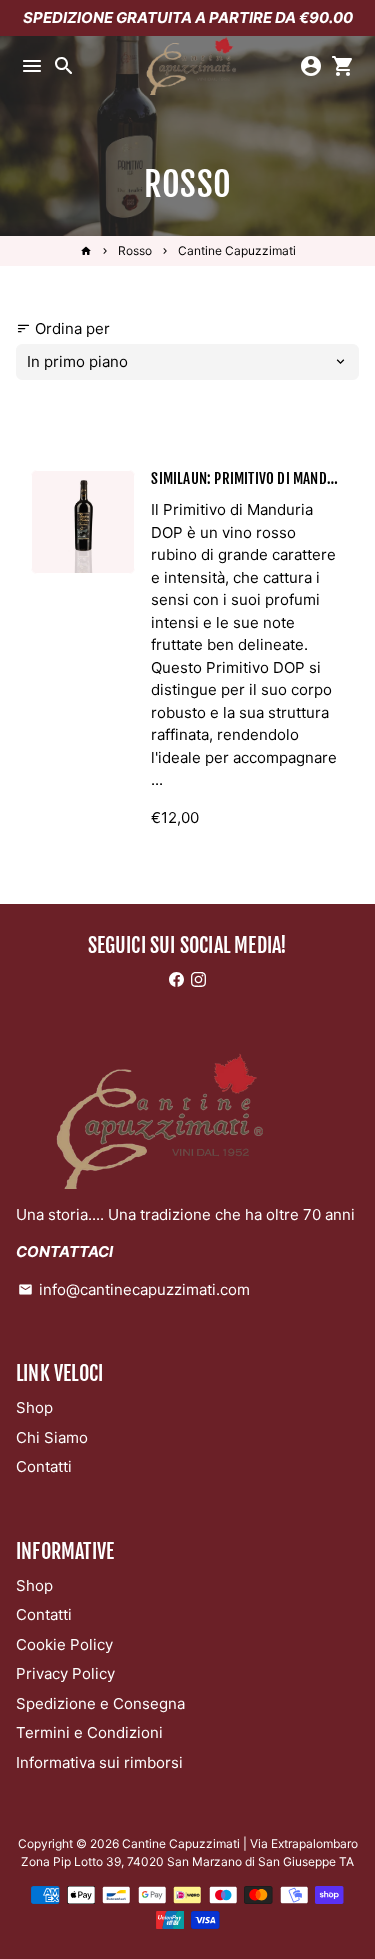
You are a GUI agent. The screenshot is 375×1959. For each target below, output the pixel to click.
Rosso (135, 250)
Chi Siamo (52, 1437)
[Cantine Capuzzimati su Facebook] (176, 979)
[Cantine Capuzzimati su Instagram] (198, 979)
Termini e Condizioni (89, 1732)
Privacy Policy (65, 1673)
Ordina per (63, 328)
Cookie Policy (64, 1644)
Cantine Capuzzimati (237, 250)
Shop (34, 1407)
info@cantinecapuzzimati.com (134, 1289)
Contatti (44, 1466)
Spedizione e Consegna (100, 1703)
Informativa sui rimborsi (99, 1762)
